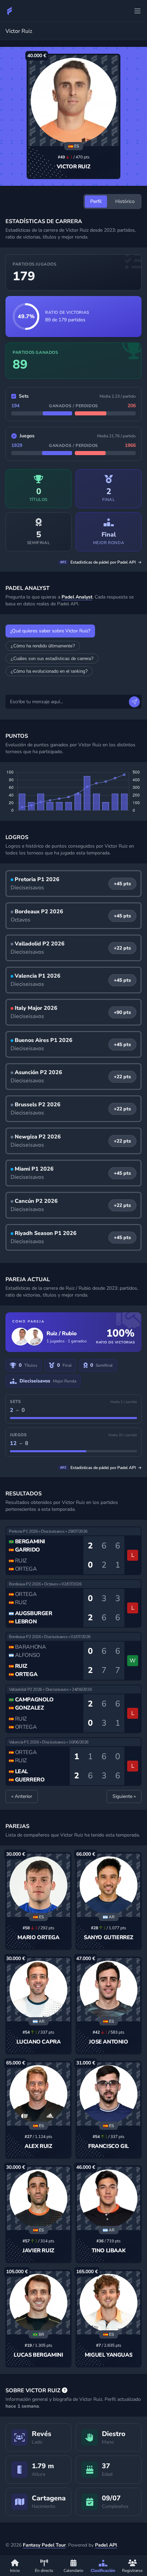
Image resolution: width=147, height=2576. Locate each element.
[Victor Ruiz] (73, 101)
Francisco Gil (109, 2146)
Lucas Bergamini (38, 2355)
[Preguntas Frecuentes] (65, 2391)
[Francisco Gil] (109, 2094)
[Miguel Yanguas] (109, 2303)
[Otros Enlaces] (137, 11)
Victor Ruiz (74, 167)
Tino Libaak (109, 2251)
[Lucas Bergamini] (38, 2303)
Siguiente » (124, 1796)
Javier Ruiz (38, 2251)
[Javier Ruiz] (38, 2198)
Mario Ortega (38, 1937)
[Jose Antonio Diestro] (109, 1990)
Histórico (125, 201)
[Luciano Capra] (38, 1990)
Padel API (106, 2545)
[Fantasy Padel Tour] (10, 11)
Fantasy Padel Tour (44, 2545)
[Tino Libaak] (109, 2198)
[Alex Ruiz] (38, 2094)
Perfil (96, 201)
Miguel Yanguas (109, 2355)
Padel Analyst (77, 597)
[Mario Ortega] (38, 1885)
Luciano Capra (39, 2042)
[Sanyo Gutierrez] (109, 1885)
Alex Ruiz (38, 2146)
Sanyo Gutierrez (109, 1937)
